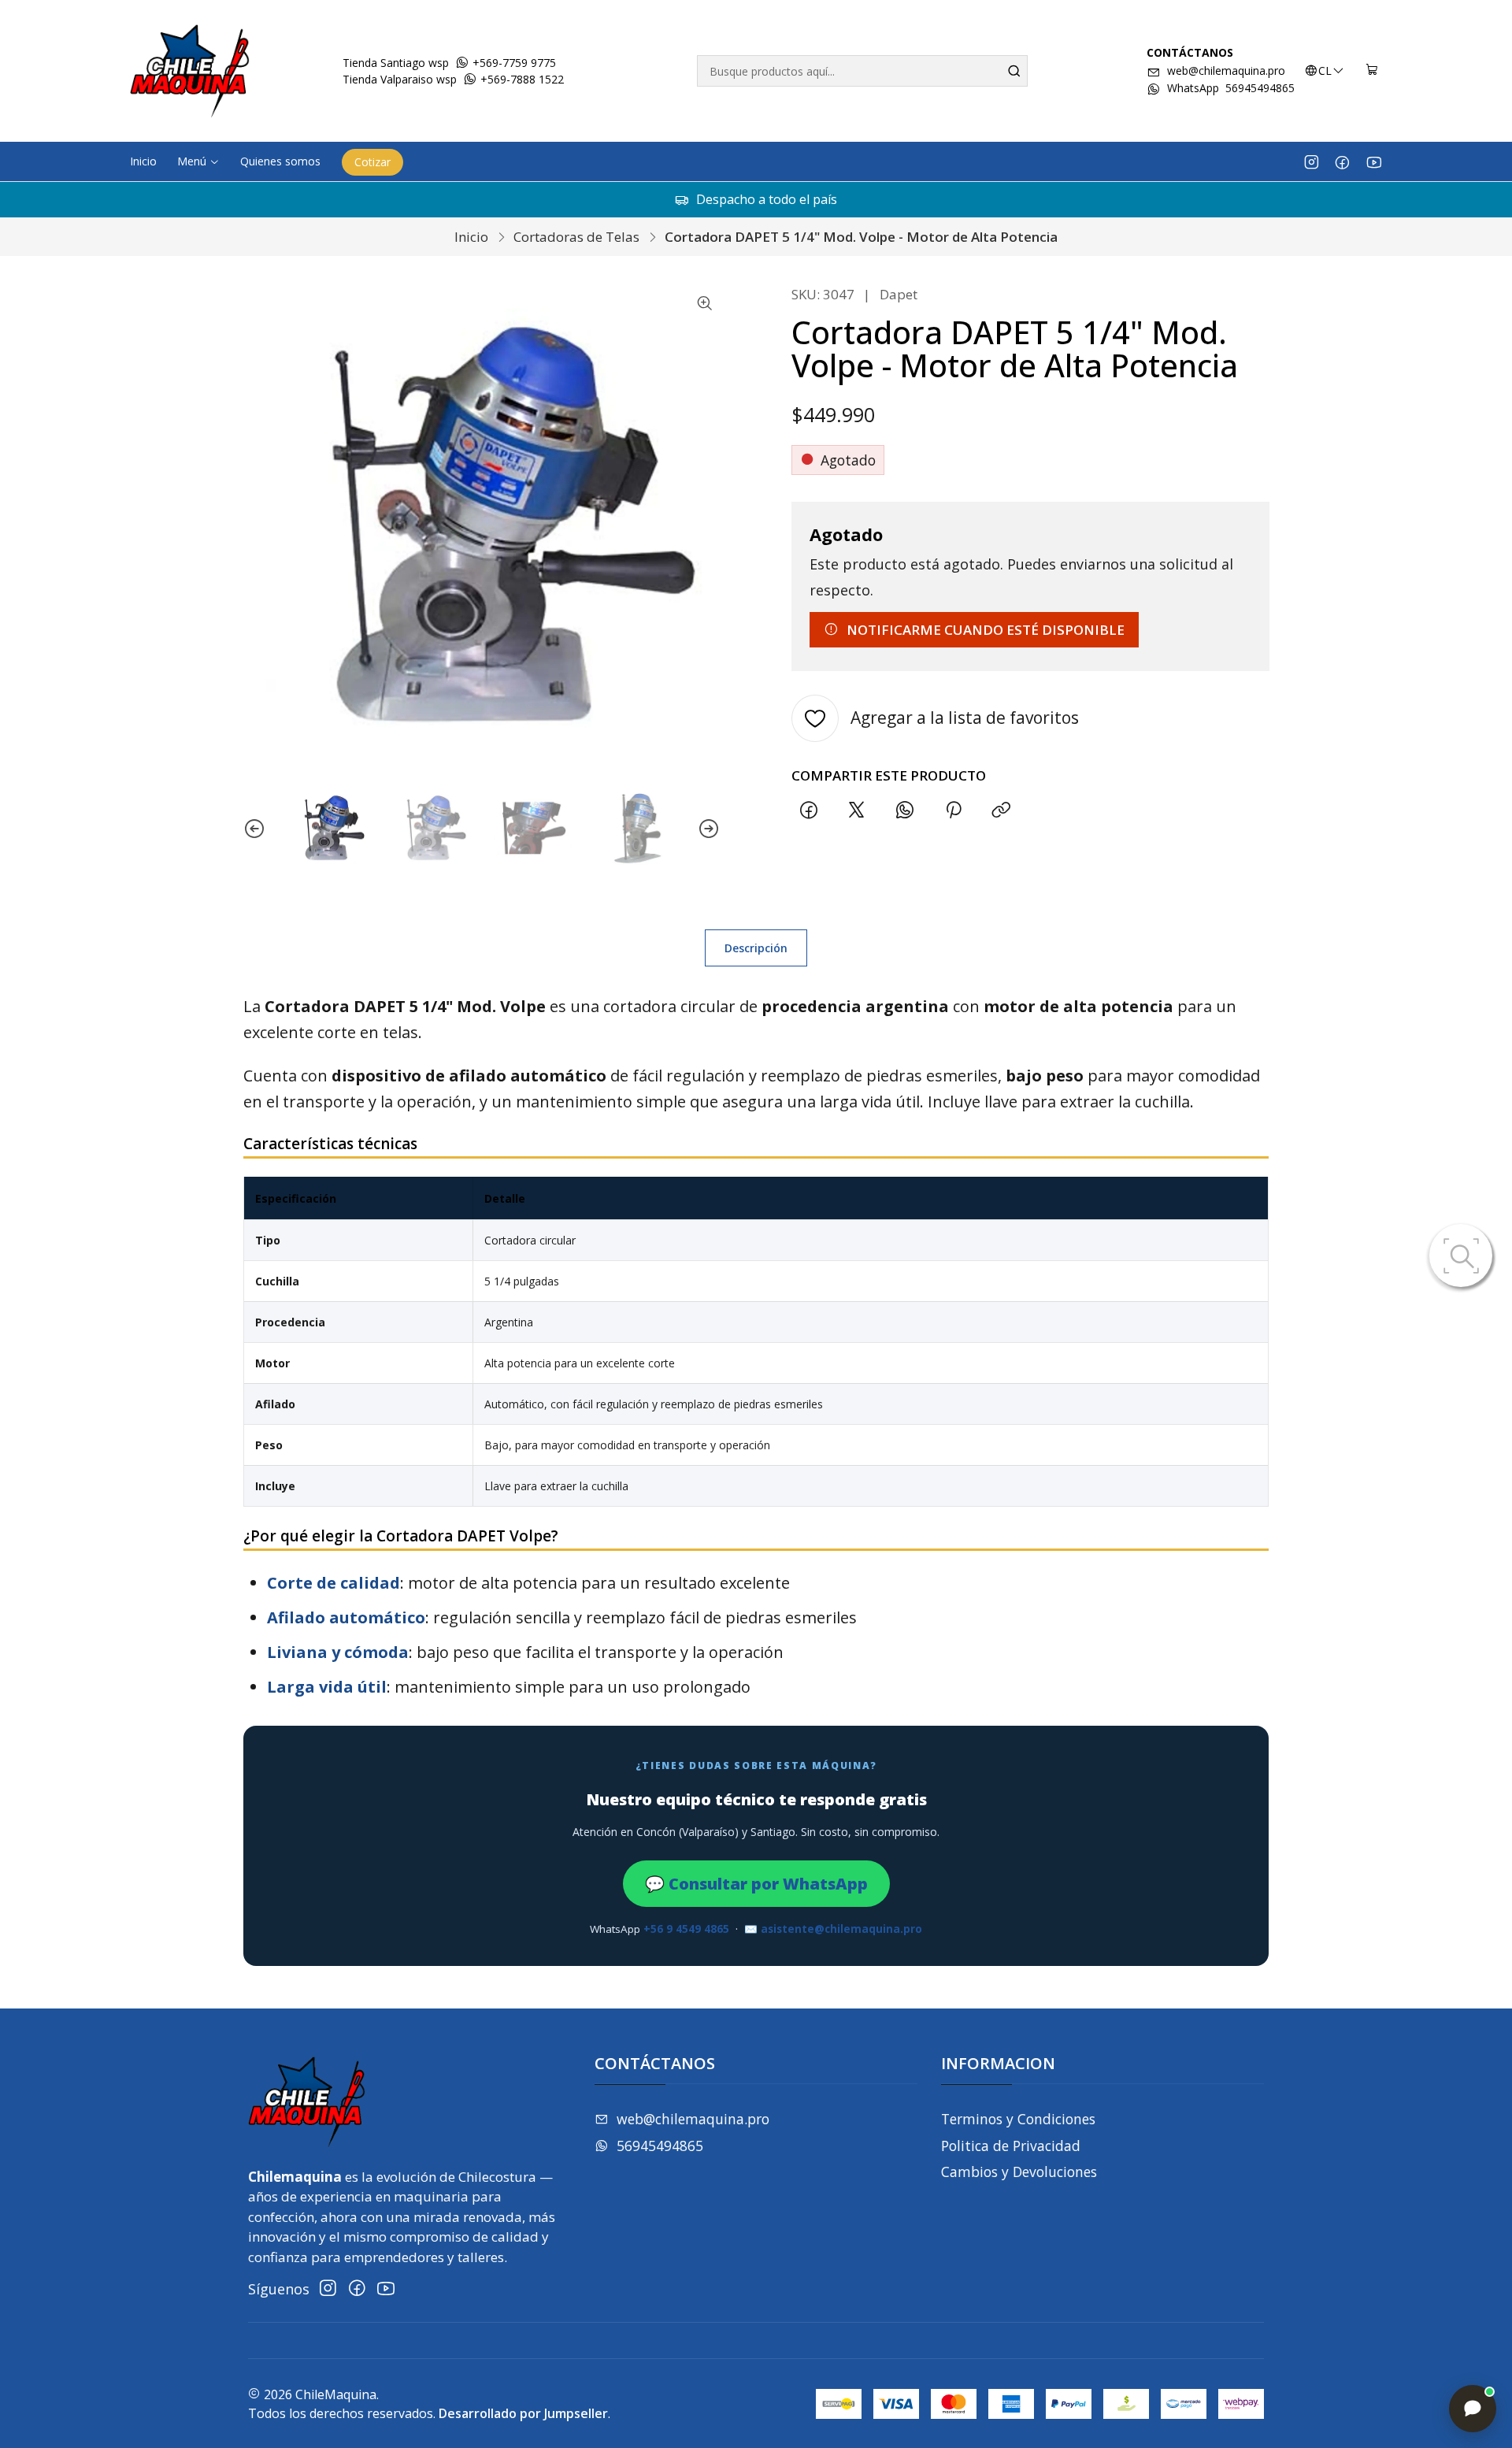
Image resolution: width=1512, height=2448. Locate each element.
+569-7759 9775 (513, 63)
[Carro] (1372, 71)
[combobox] (862, 71)
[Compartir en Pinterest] (953, 811)
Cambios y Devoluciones (1019, 2172)
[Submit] (1014, 71)
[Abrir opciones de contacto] (1473, 2409)
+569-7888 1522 (521, 79)
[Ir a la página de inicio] (190, 71)
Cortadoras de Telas (576, 237)
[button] (198, 161)
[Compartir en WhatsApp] (905, 811)
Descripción (756, 948)
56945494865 (660, 2146)
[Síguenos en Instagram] (1312, 161)
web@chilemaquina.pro (1226, 70)
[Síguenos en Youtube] (1374, 161)
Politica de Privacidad (1011, 2146)
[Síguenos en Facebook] (1342, 161)
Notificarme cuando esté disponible (986, 630)
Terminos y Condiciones (1018, 2119)
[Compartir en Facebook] (808, 811)
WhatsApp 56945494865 (1231, 88)
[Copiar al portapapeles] (1001, 811)
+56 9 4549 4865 (686, 1929)
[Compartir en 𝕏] (857, 811)
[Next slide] (709, 828)
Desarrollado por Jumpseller (523, 2413)
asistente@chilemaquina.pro (841, 1929)
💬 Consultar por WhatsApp (756, 1884)
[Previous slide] (254, 828)
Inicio (471, 237)
